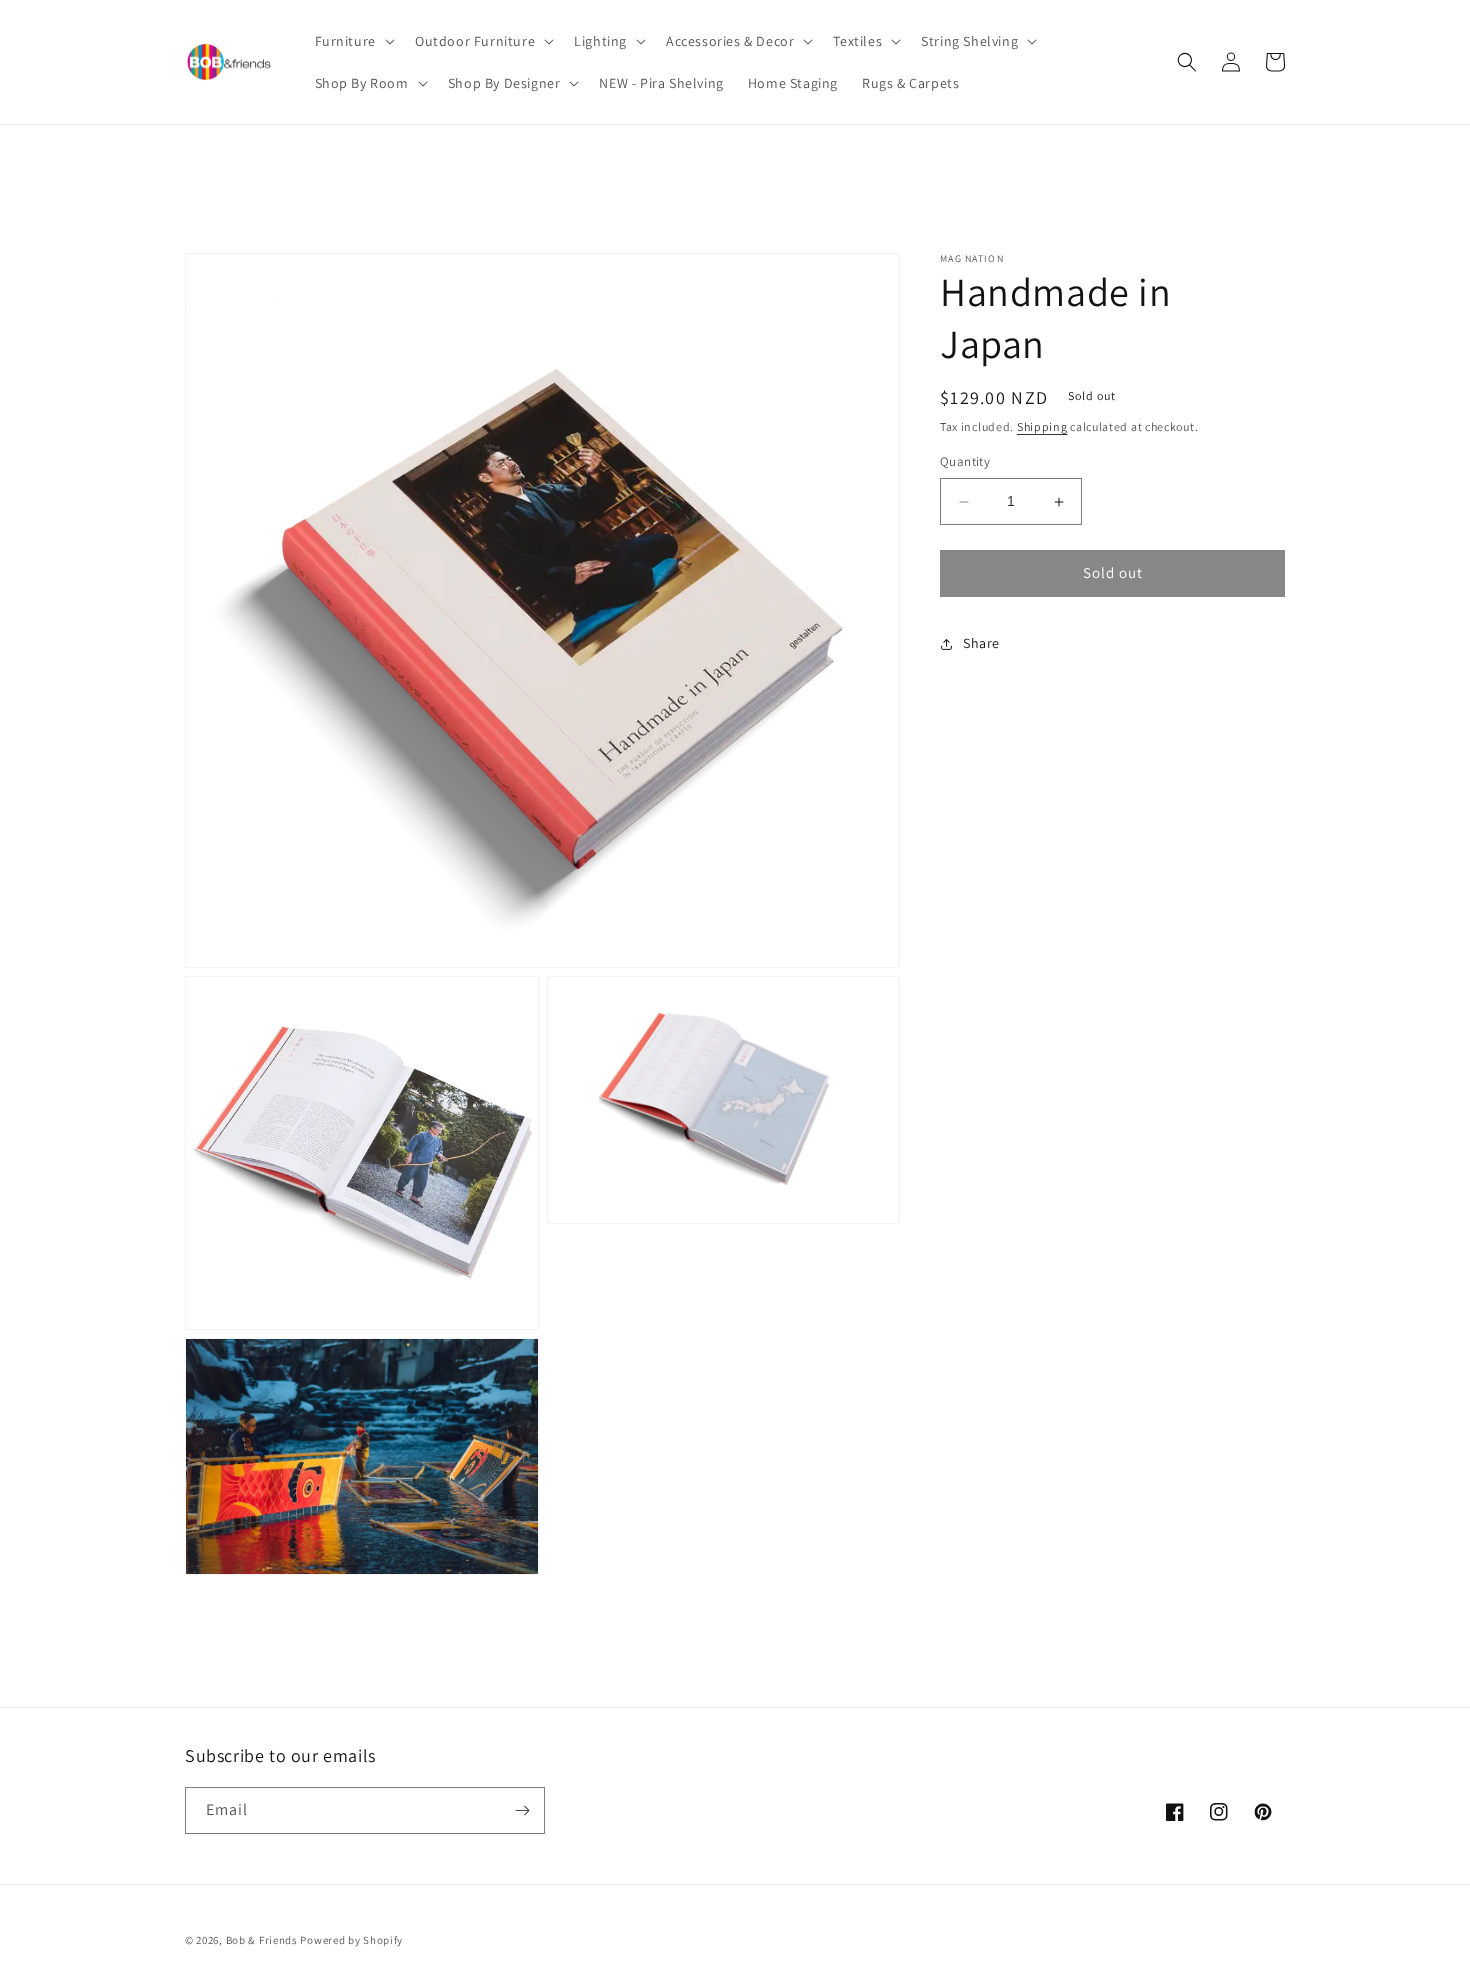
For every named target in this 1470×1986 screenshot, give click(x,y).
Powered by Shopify (351, 1940)
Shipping (1042, 426)
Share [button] (981, 644)
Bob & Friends (262, 1940)
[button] (353, 41)
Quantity (965, 462)
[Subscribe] (522, 1810)
